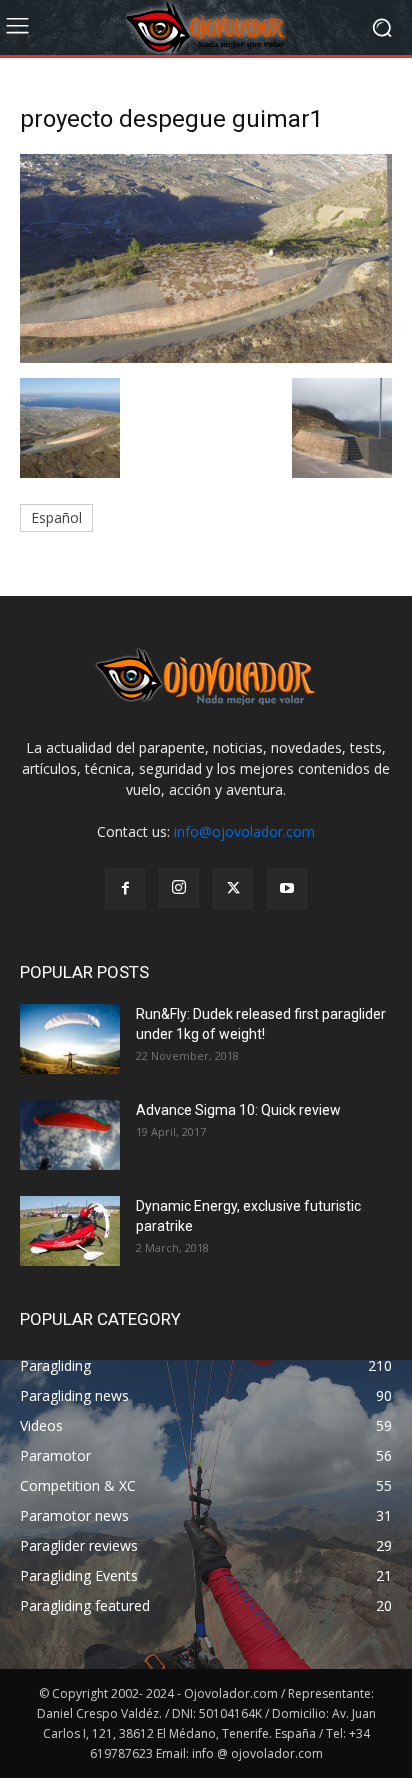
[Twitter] (233, 889)
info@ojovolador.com (244, 831)
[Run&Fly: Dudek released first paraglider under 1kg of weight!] (70, 1039)
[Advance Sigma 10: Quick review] (70, 1135)
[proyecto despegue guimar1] (206, 357)
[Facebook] (125, 889)
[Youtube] (287, 889)
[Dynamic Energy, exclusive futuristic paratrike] (70, 1231)
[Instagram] (179, 888)
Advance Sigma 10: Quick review (238, 1110)
